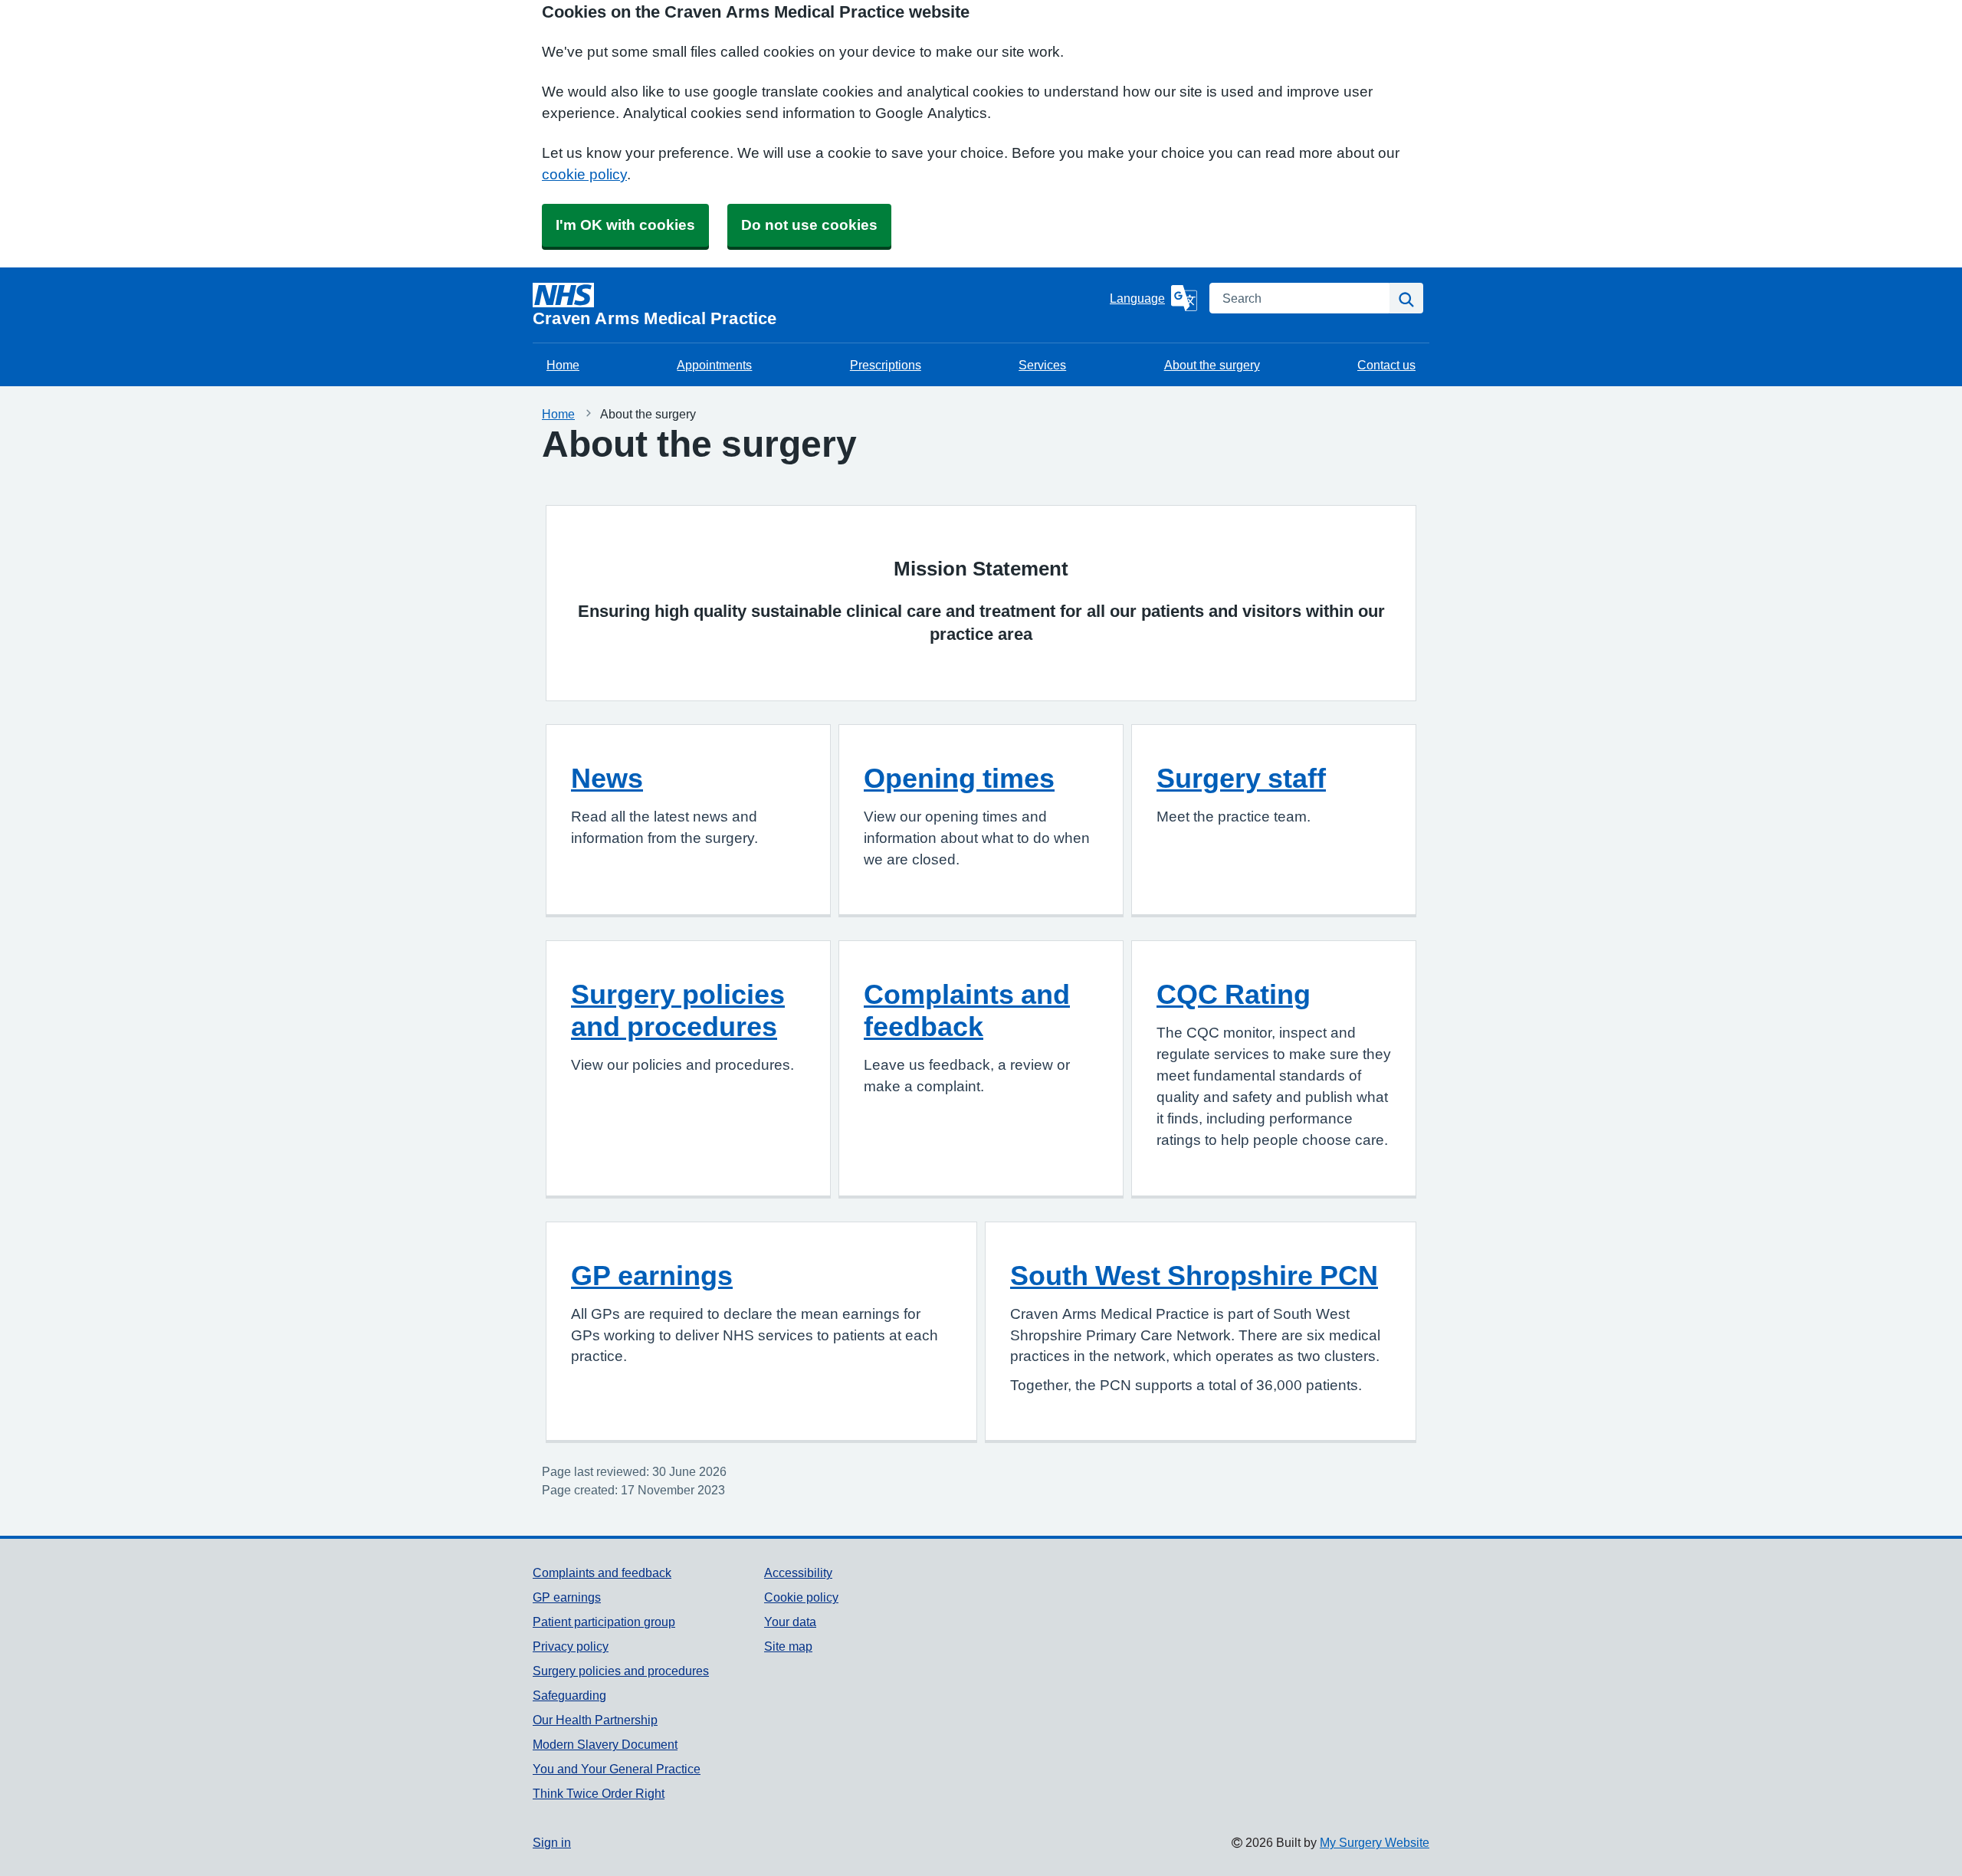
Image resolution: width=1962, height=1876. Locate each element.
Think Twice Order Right (599, 1793)
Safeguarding (569, 1695)
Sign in (552, 1842)
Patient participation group (604, 1622)
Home (563, 365)
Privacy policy (571, 1646)
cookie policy (584, 174)
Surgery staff (1241, 778)
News (607, 778)
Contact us (1386, 365)
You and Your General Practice (617, 1769)
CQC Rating (1234, 994)
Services (1042, 365)
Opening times (959, 778)
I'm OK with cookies (625, 225)
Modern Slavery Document (605, 1744)
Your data (790, 1622)
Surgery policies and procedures (678, 1010)
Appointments (714, 365)
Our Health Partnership (595, 1720)
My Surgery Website (1375, 1842)
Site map (788, 1646)
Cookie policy (801, 1597)
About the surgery (1212, 365)
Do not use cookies (809, 225)
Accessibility (798, 1573)
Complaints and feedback (967, 1010)
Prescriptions (886, 365)
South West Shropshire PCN (1194, 1275)
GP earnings (652, 1275)
